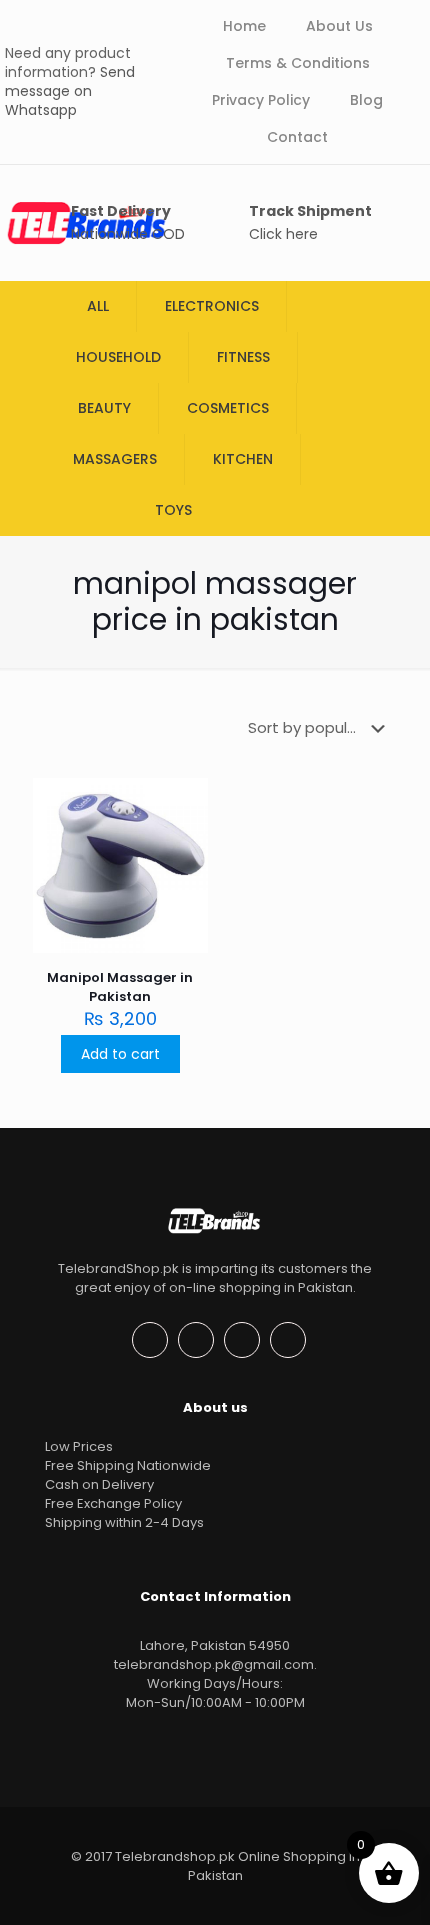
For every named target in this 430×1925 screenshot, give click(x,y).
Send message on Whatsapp (70, 91)
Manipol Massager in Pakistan (120, 987)
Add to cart (120, 1054)
